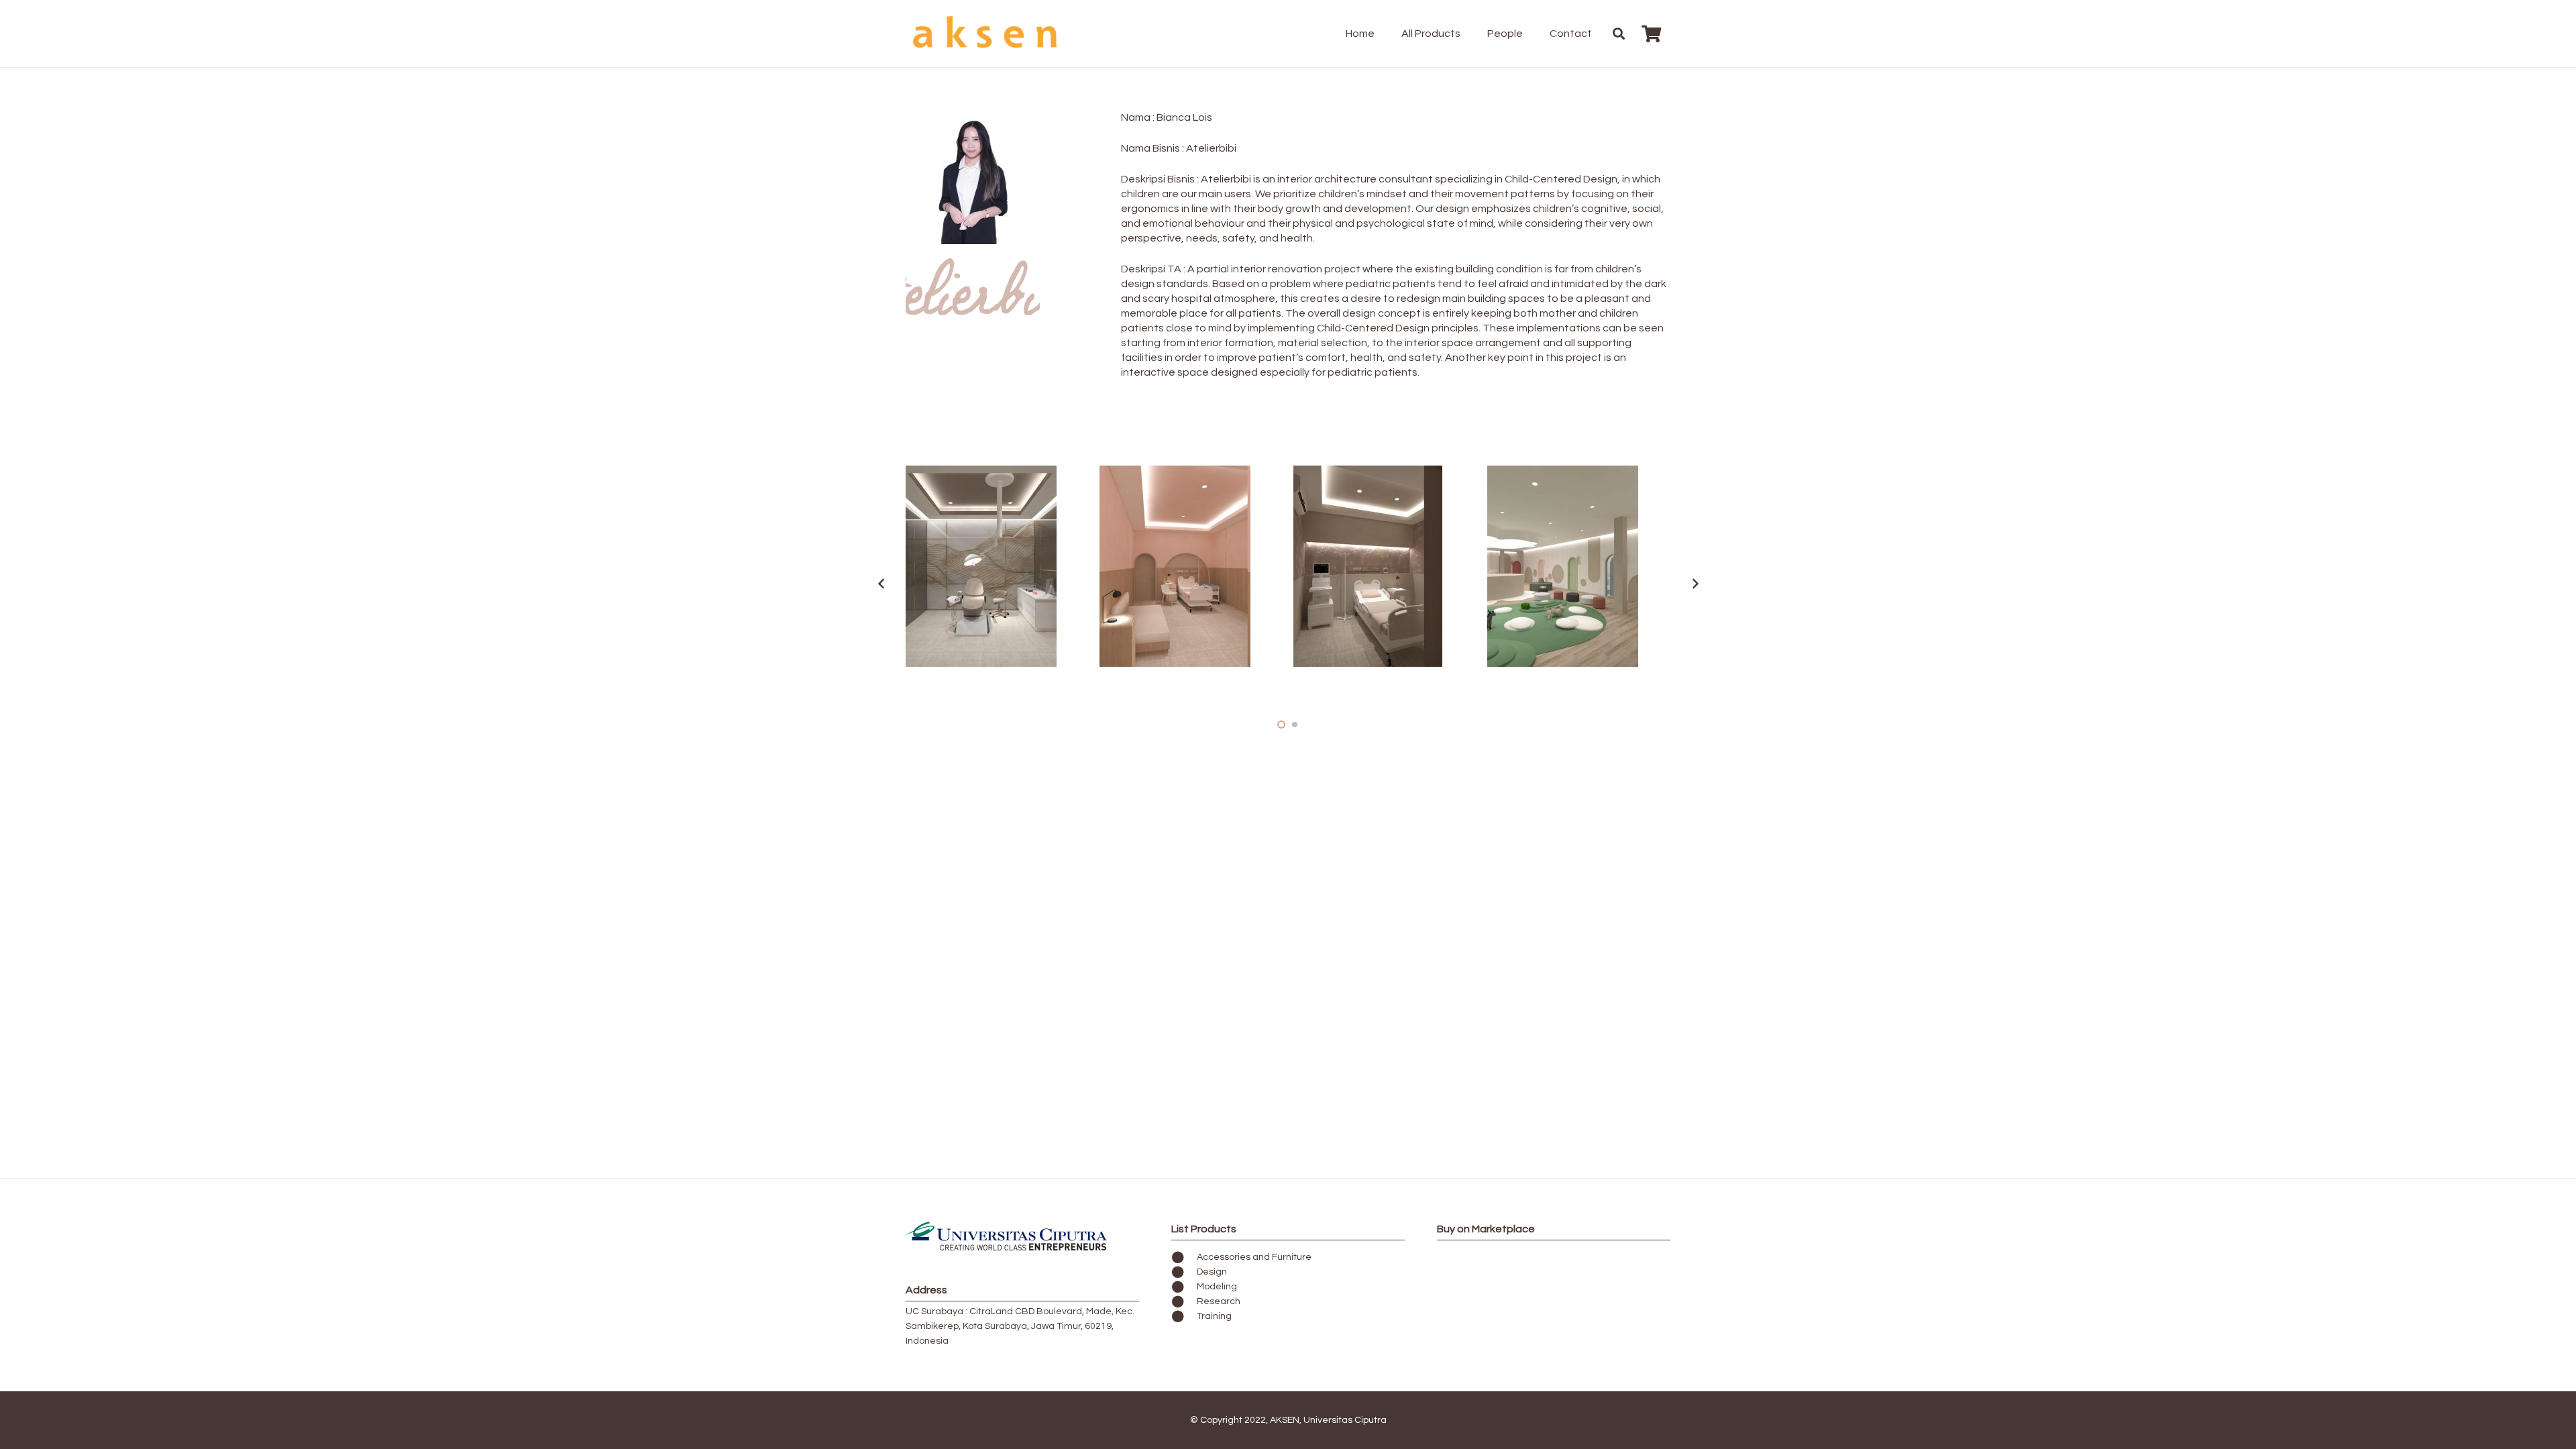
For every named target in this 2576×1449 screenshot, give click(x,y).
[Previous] (881, 584)
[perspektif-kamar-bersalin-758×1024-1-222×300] (1385, 566)
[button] (1467, 34)
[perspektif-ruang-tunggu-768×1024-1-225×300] (1579, 566)
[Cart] (1651, 34)
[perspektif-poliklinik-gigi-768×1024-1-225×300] (997, 566)
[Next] (1695, 584)
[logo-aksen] (986, 34)
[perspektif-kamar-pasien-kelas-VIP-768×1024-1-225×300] (1191, 566)
